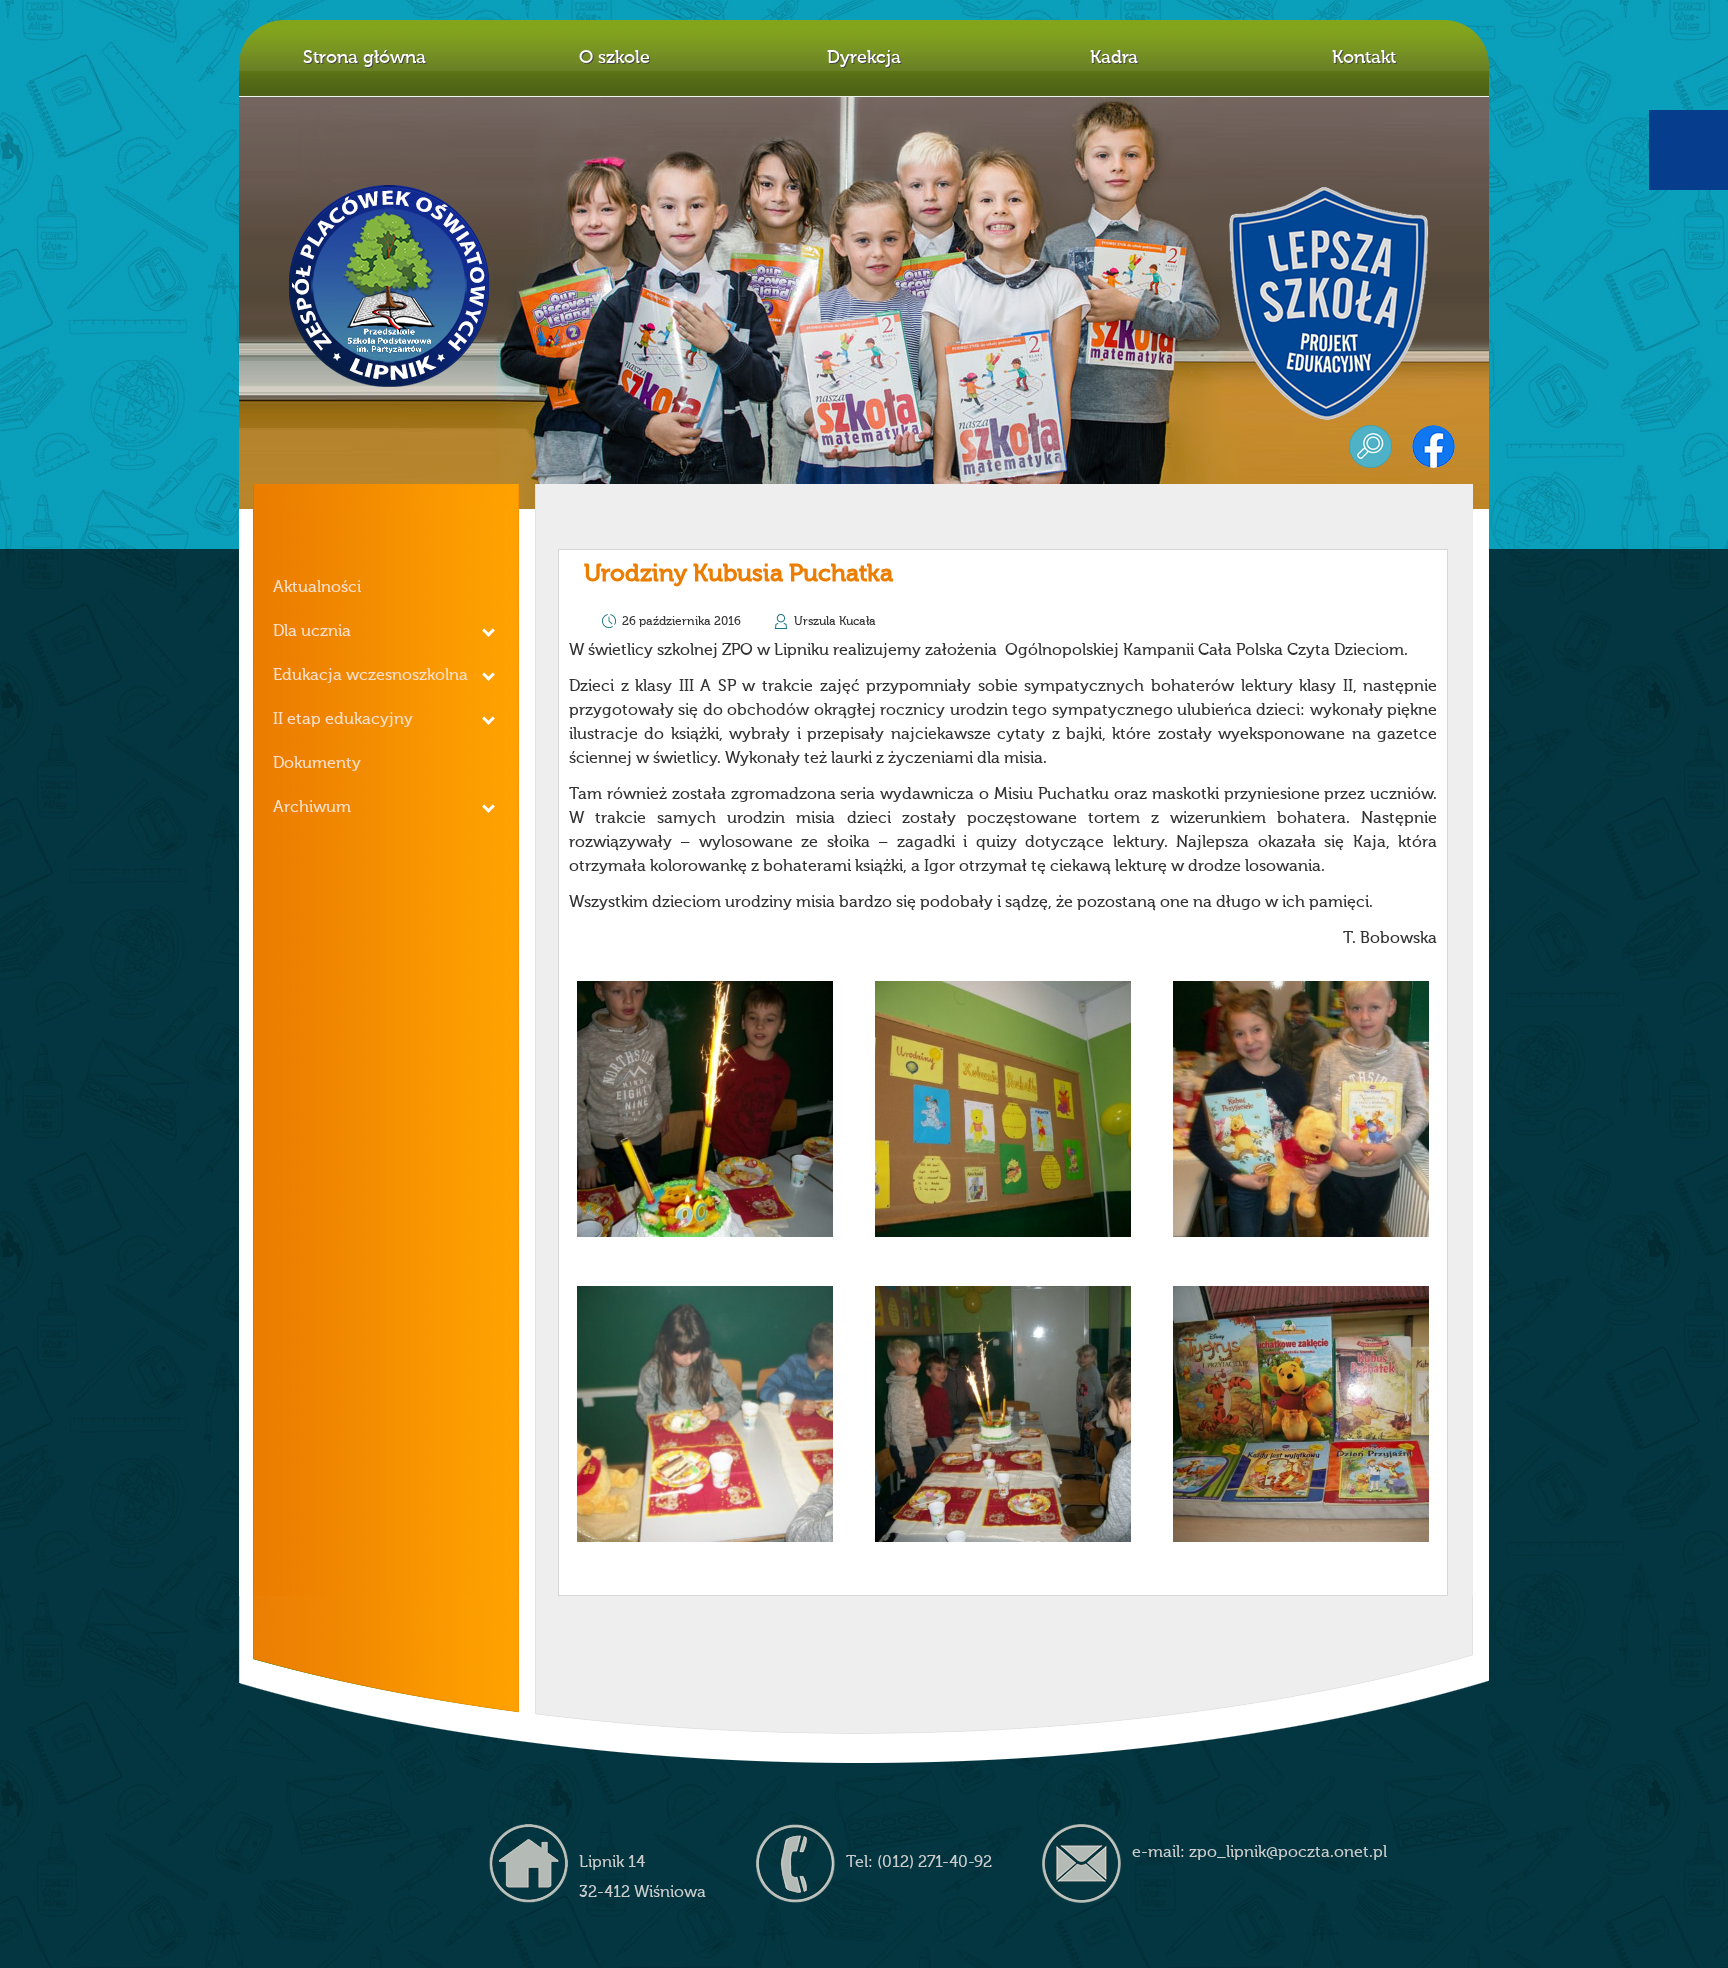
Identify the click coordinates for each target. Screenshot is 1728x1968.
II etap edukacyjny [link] (343, 720)
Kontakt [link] (1364, 58)
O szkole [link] (614, 58)
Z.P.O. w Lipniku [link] (390, 286)
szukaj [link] (1370, 446)
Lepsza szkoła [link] (1329, 303)
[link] (705, 1109)
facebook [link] (1433, 446)
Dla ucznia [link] (312, 632)
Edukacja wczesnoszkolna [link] (370, 676)
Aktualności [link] (317, 588)
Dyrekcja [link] (864, 58)
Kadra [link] (1114, 58)
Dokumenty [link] (317, 764)
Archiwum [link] (312, 808)
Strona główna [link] (364, 58)
